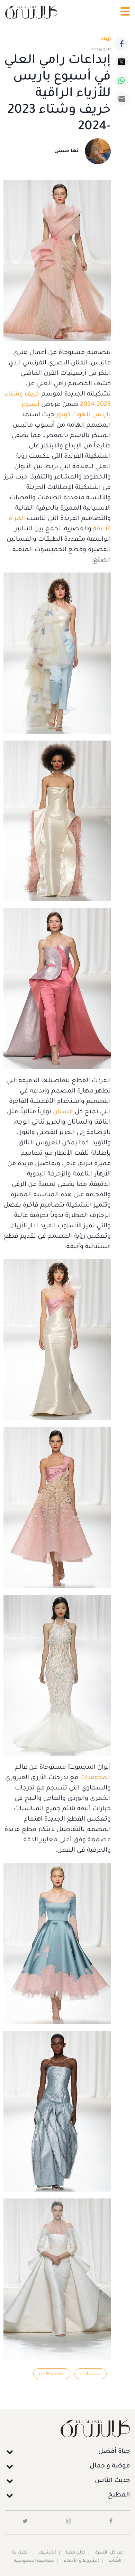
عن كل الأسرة (109, 2553)
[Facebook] (121, 44)
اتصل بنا (20, 2553)
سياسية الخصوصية (34, 2561)
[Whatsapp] (121, 81)
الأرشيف (47, 2553)
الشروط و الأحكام (81, 2561)
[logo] (31, 12)
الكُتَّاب (115, 2561)
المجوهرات (95, 1778)
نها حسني (66, 151)
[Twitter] (121, 62)
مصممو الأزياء (52, 2374)
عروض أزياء (91, 2374)
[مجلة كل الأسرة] (67, 2428)
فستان (63, 1112)
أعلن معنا (76, 2553)
